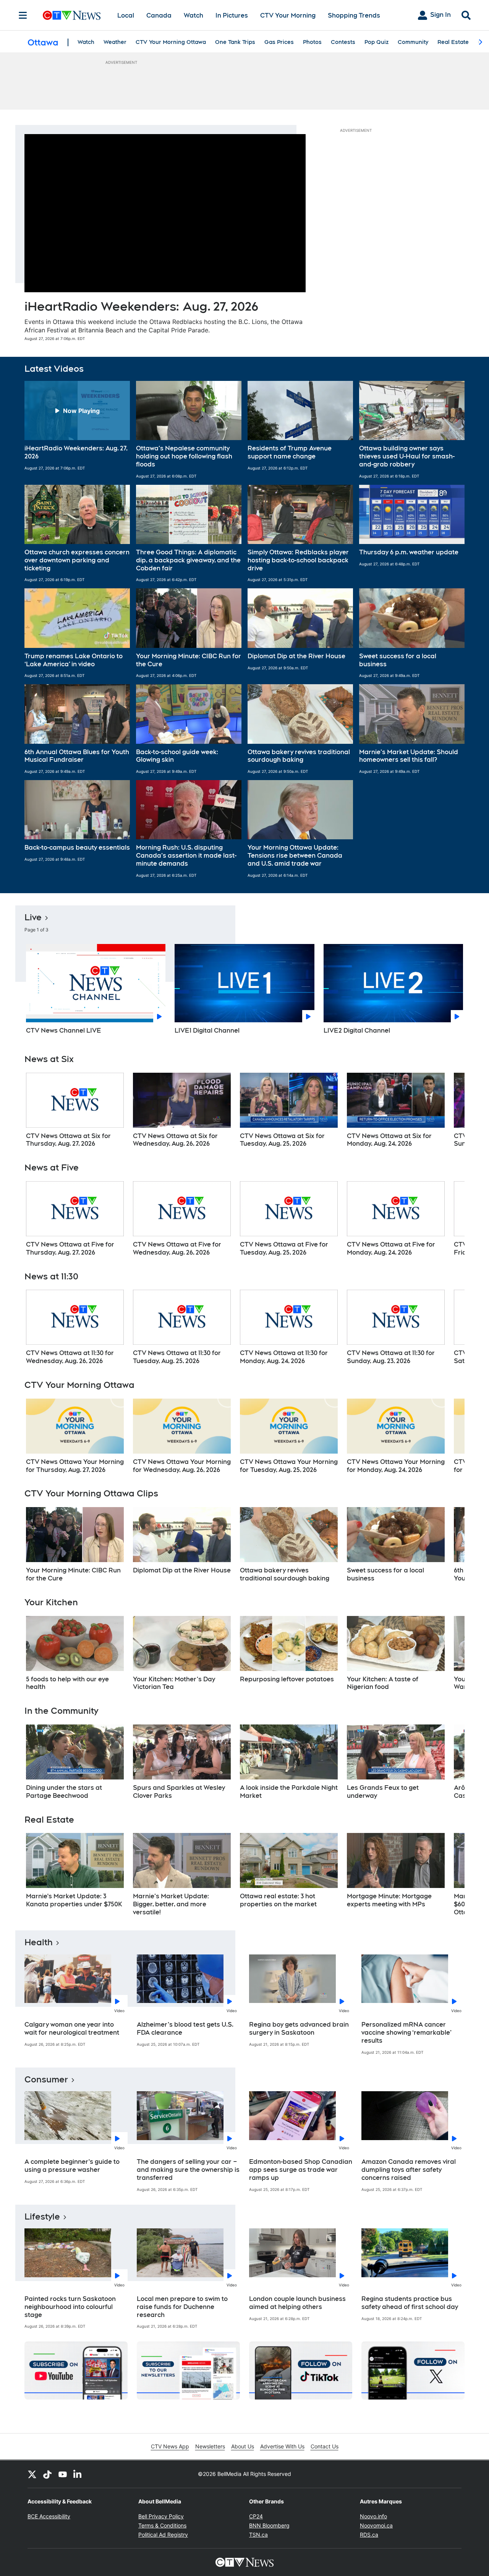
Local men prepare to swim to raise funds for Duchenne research (182, 2307)
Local (126, 15)
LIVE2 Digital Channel (357, 1031)
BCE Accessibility (49, 2516)
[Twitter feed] (32, 2474)
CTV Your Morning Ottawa (171, 42)
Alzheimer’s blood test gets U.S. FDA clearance (185, 2029)
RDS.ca (369, 2535)
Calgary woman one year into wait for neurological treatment (72, 2029)
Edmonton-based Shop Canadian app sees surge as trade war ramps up (301, 2170)
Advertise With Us (282, 2446)
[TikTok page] (47, 2474)
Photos (312, 42)
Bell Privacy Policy (161, 2516)
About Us (243, 2446)
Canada (159, 15)
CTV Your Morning (288, 15)
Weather (115, 42)
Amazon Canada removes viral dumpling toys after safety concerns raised (409, 2170)
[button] (77, 430)
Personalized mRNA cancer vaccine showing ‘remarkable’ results (406, 2033)
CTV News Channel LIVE (64, 1031)
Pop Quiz (376, 42)
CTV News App (170, 2446)
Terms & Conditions (162, 2525)
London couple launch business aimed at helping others (297, 2303)
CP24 (256, 2516)
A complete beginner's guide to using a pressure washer (72, 2166)
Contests (343, 42)
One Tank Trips (235, 42)
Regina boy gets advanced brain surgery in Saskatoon (299, 2029)
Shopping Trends (354, 15)
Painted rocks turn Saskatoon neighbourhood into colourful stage (70, 2307)
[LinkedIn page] (78, 2474)
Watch (193, 15)
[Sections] (23, 15)
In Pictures (232, 15)
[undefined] (75, 1111)
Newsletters (210, 2446)
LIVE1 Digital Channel (207, 1031)
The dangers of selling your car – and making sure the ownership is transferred (188, 2170)
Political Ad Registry (163, 2535)
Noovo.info (373, 2516)
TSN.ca (258, 2535)
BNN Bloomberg (269, 2525)
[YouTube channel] (63, 2474)
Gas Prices (279, 42)
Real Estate (453, 42)
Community (413, 42)
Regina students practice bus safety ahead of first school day (410, 2303)
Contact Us (325, 2446)
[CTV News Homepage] (72, 15)
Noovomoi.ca (376, 2525)
